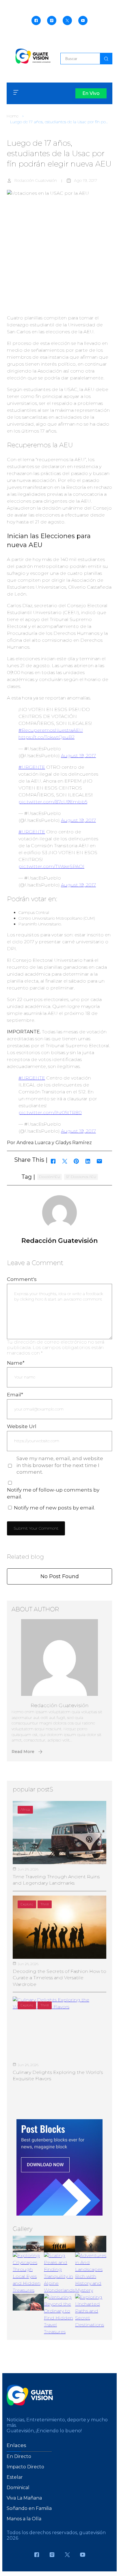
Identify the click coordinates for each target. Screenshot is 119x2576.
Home (13, 116)
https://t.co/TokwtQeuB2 (47, 737)
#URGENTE (32, 767)
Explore (27, 1904)
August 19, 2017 (78, 756)
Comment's (22, 1279)
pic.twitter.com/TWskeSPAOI (51, 866)
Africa (25, 1809)
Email (15, 1395)
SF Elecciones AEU (81, 1177)
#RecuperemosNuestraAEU (51, 730)
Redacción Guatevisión (36, 180)
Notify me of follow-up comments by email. (53, 1493)
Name (16, 1363)
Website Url (22, 1426)
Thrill (45, 1904)
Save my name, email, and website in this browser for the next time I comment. (60, 1465)
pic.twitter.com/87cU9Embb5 (53, 802)
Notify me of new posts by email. (54, 1508)
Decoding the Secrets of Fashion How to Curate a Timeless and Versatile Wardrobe (59, 1978)
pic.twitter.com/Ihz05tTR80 (50, 1113)
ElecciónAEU (50, 1177)
